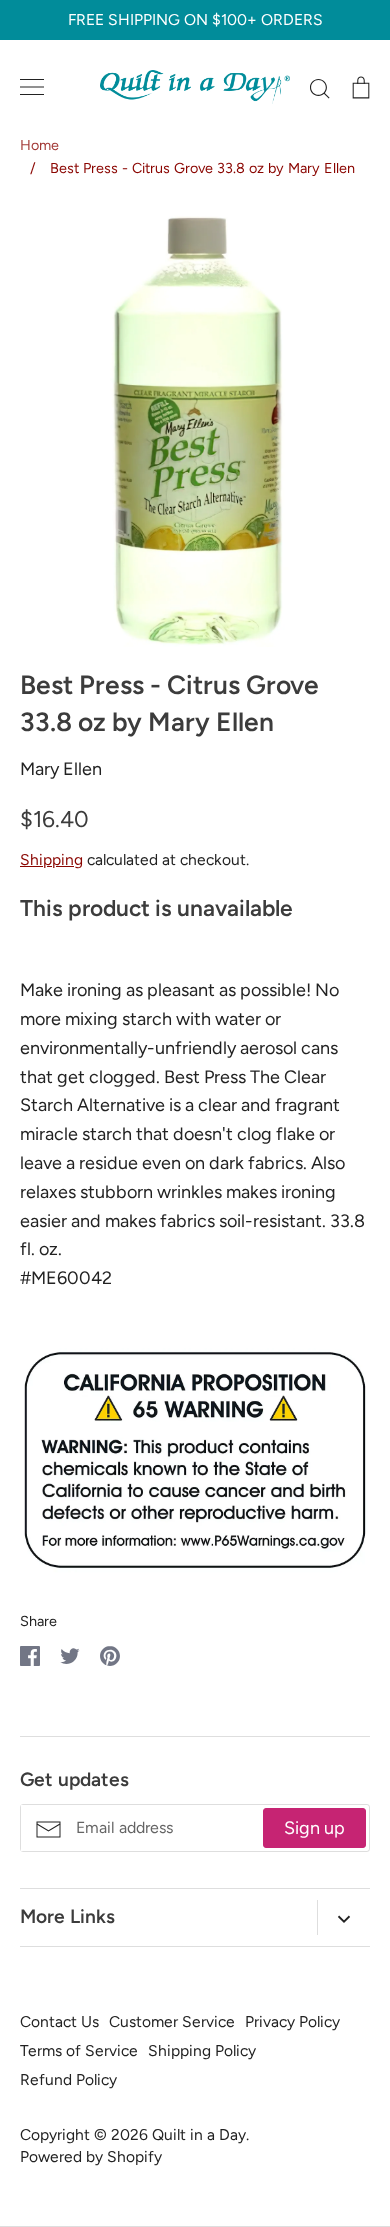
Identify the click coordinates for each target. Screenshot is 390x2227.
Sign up (314, 1828)
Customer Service (172, 2021)
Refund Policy (68, 2079)
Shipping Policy (202, 2050)
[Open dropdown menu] (343, 1917)
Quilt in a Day (199, 2134)
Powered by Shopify (91, 2156)
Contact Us (59, 2021)
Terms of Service (79, 2050)
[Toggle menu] (32, 87)
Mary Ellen (61, 769)
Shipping (51, 859)
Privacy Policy (292, 2021)
